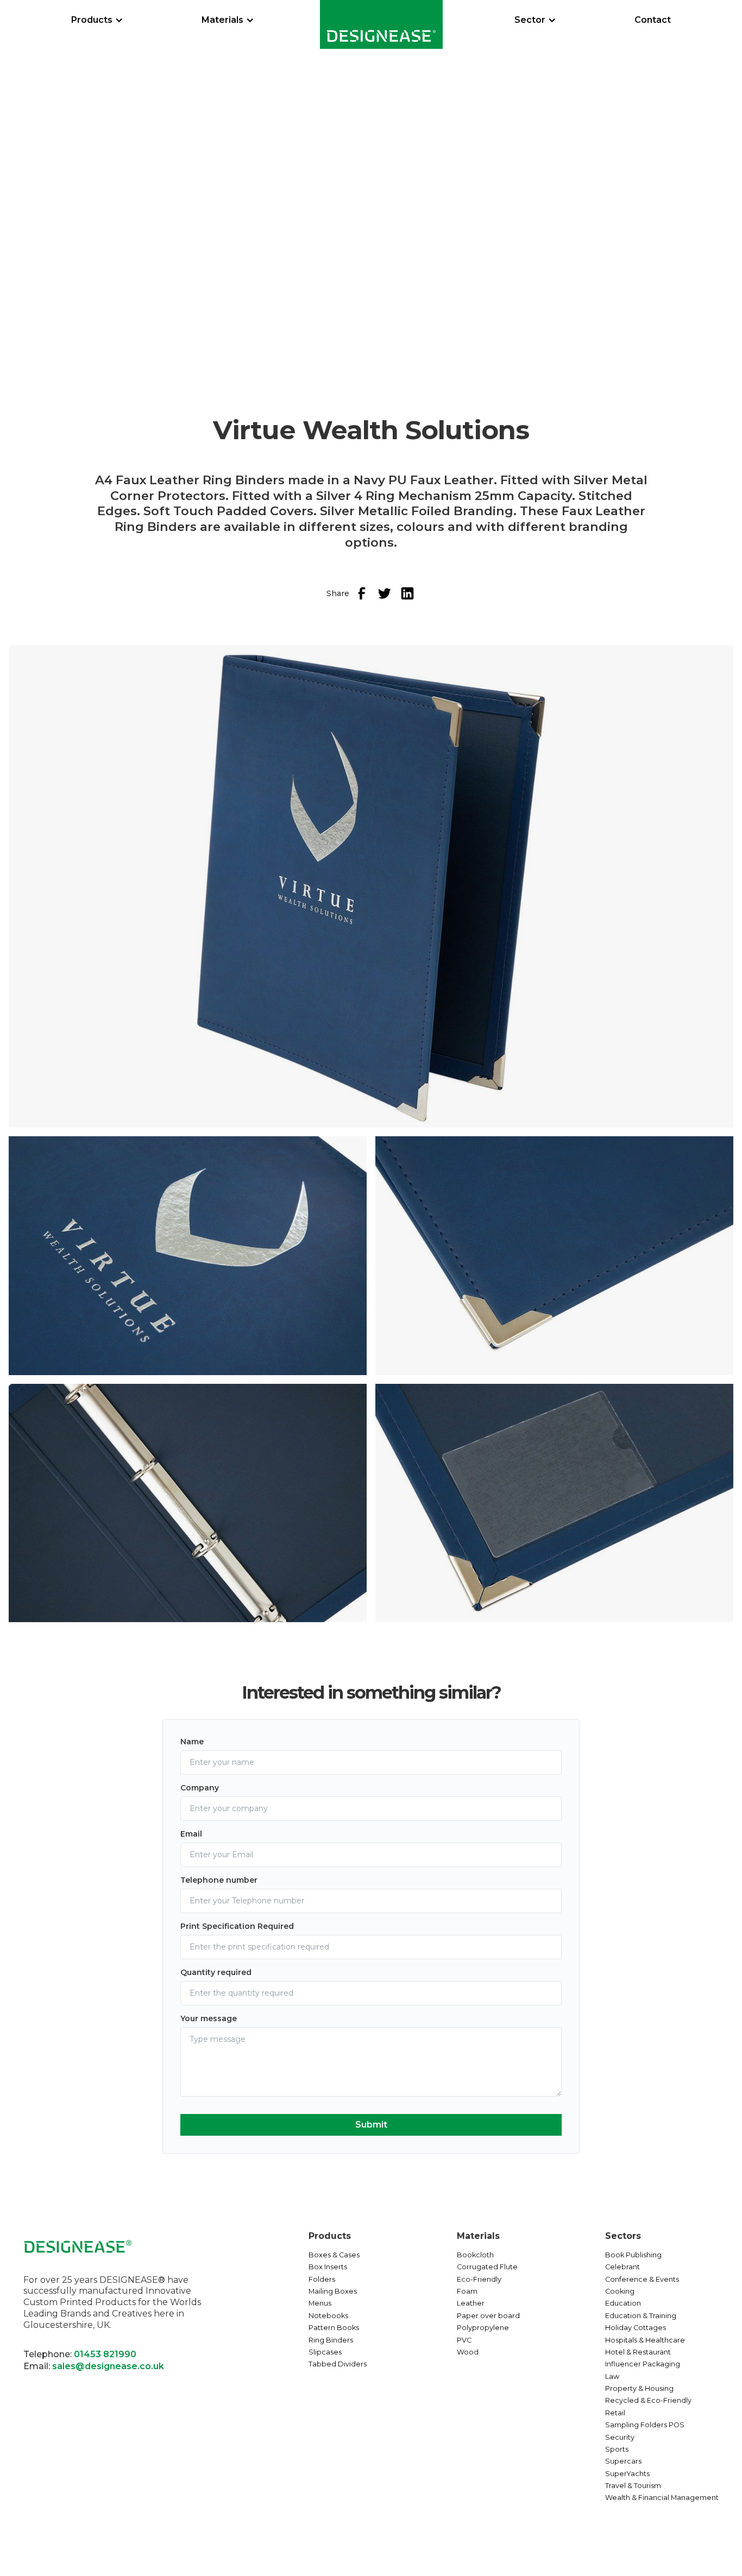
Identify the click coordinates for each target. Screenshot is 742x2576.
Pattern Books (334, 2328)
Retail (615, 2413)
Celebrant (622, 2267)
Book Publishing (633, 2255)
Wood (468, 2352)
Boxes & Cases (334, 2255)
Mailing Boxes (333, 2291)
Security (620, 2437)
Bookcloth (475, 2255)
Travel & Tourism (633, 2486)
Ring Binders (331, 2340)
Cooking (620, 2291)
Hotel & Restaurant (638, 2352)
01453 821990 (105, 2354)
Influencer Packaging (643, 2364)
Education (623, 2303)
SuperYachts (627, 2474)
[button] (97, 20)
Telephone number (219, 1880)
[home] (381, 24)
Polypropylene (483, 2328)
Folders (322, 2279)
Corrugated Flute (487, 2267)
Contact (653, 20)
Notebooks (328, 2316)
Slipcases (325, 2352)
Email (191, 1834)
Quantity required (216, 1972)
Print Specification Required (237, 1926)
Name (192, 1742)
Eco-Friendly (479, 2279)
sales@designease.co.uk (108, 2366)
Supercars (623, 2461)
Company (200, 1788)
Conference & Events (642, 2279)
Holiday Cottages (636, 2328)
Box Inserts (328, 2267)
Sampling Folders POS (645, 2425)
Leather (471, 2303)
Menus (320, 2303)
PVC (464, 2340)
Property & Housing (639, 2388)
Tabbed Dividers (338, 2364)
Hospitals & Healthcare (645, 2340)
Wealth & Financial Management (662, 2498)
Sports (617, 2449)
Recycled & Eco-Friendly (648, 2400)
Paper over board (488, 2316)
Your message (209, 2018)
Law (612, 2376)
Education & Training (641, 2316)
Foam (467, 2291)
